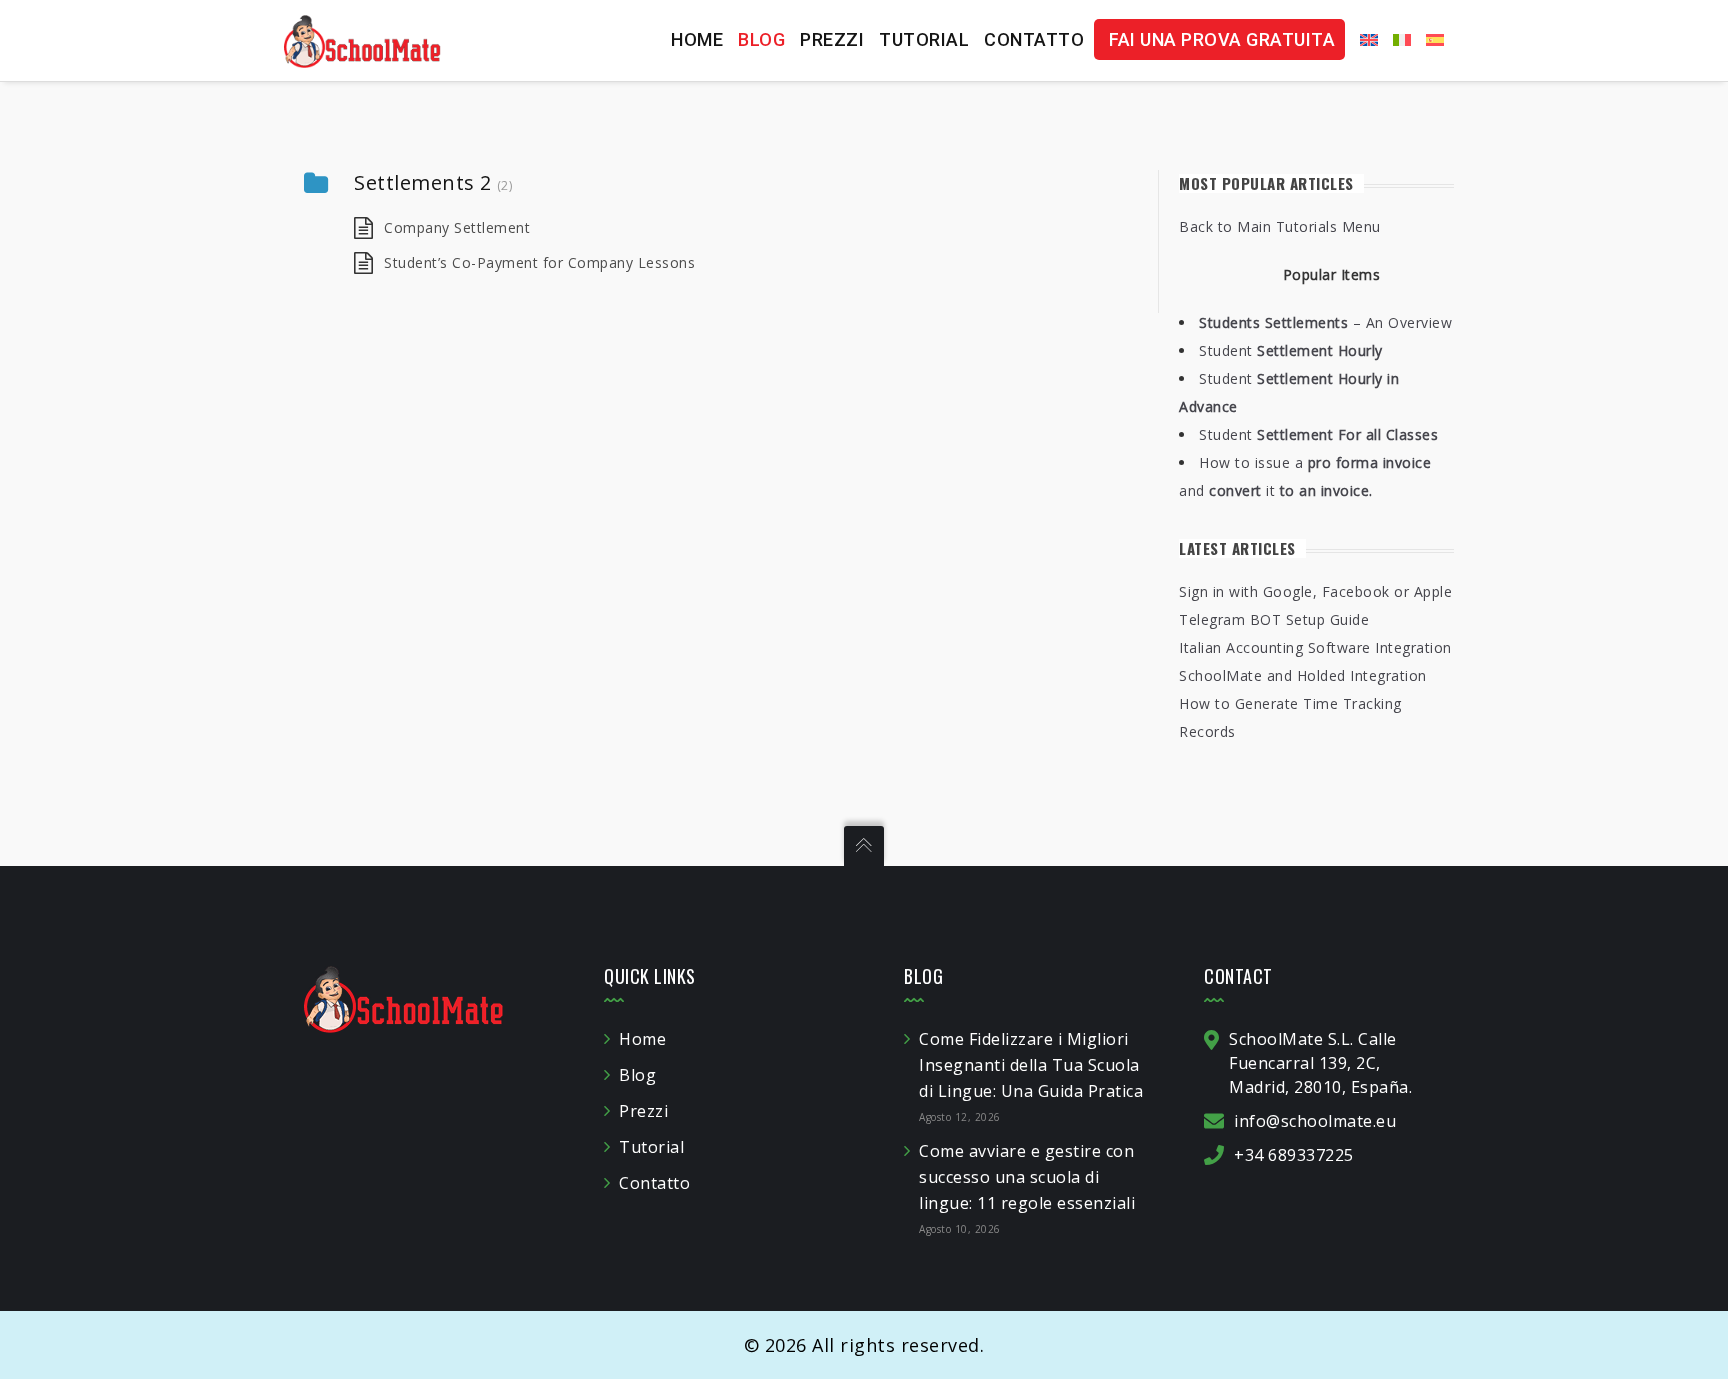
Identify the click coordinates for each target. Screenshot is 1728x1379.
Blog (761, 39)
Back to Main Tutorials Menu (1280, 226)
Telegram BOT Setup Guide (1274, 619)
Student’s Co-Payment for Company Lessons (539, 262)
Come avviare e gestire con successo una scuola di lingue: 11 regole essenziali (1027, 1177)
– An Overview (1325, 322)
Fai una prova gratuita (1222, 39)
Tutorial (924, 39)
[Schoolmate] (362, 39)
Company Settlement (457, 227)
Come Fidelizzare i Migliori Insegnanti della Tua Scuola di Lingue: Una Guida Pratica (1031, 1065)
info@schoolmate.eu (1315, 1121)
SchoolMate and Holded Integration (1303, 675)
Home (697, 39)
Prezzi (832, 39)
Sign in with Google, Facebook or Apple (1315, 591)
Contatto (1034, 39)
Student (1291, 350)
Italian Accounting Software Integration (1315, 647)
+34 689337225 (1294, 1155)
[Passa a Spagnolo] (1427, 39)
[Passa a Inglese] (1361, 39)
